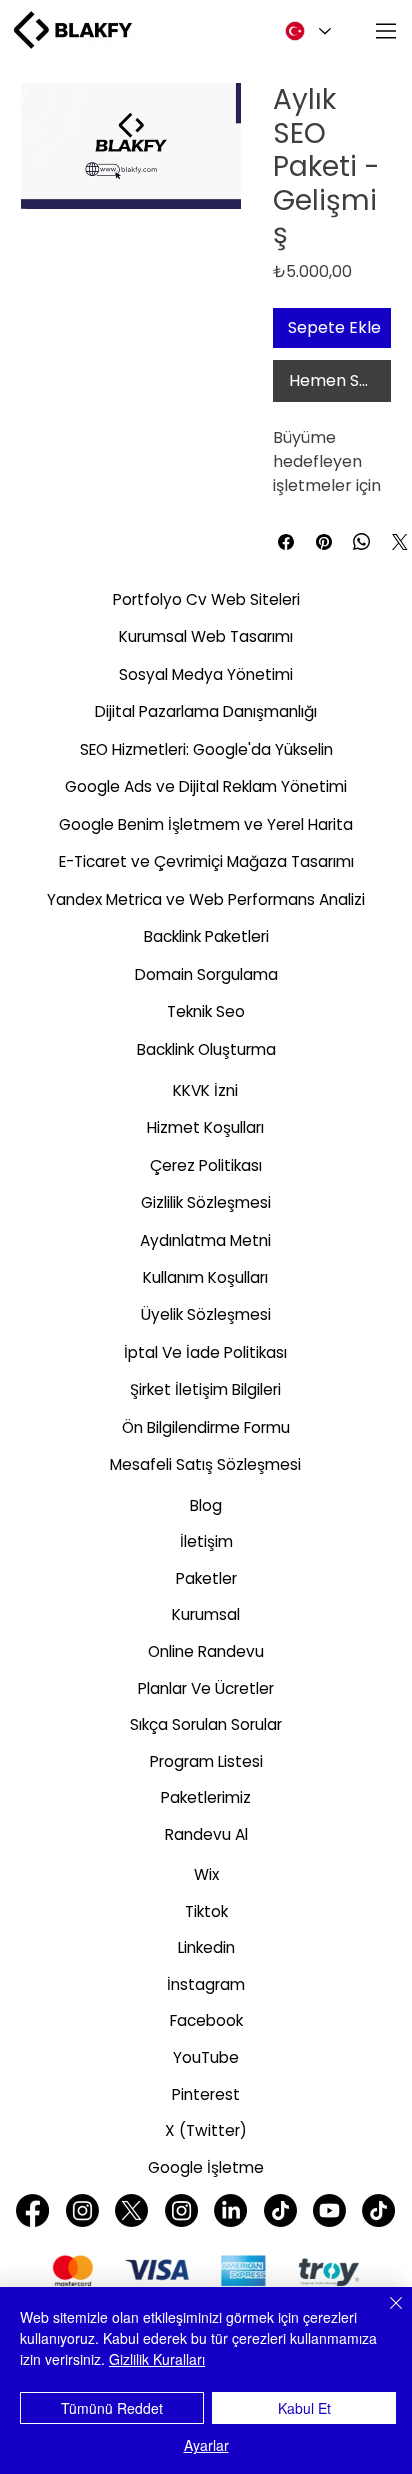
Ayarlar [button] (206, 2445)
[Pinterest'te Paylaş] (324, 542)
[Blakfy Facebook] (32, 2210)
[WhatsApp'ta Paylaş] (362, 542)
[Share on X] (400, 542)
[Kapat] (384, 2315)
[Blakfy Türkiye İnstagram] (82, 2210)
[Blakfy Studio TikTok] (280, 2210)
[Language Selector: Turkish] (304, 31)
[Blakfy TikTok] (378, 2210)
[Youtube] (329, 2210)
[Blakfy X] (131, 2210)
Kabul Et (304, 2408)
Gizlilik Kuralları (157, 2359)
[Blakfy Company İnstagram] (181, 2210)
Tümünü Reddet (112, 2408)
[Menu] (387, 31)
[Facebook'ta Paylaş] (286, 542)
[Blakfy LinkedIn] (230, 2210)
